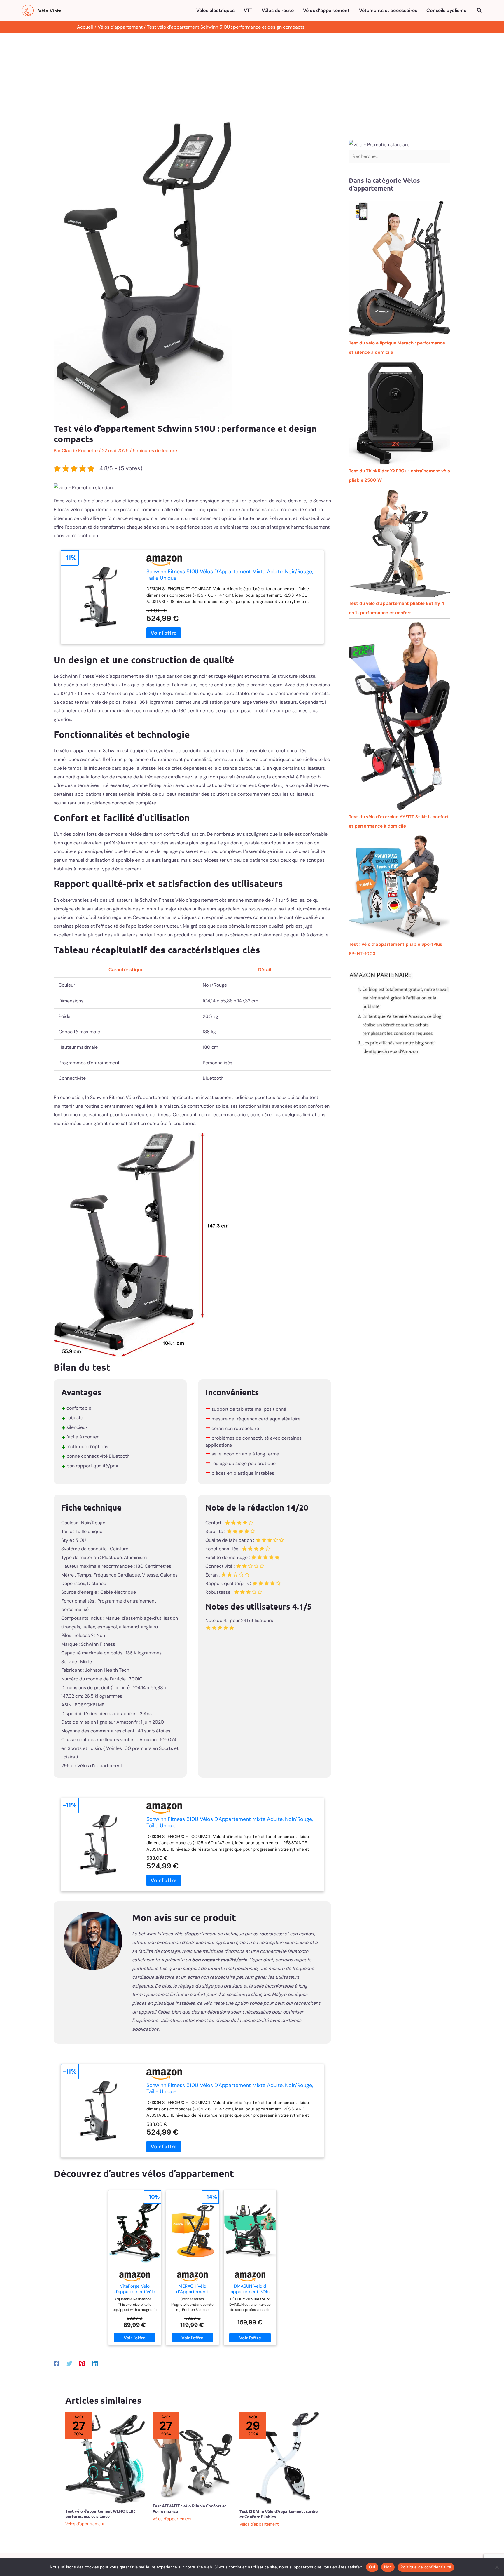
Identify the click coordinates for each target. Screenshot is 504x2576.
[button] (480, 11)
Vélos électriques (215, 10)
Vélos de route (278, 10)
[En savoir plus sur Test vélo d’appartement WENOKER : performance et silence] (105, 2457)
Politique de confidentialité (426, 2567)
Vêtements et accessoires (388, 10)
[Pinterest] (82, 2363)
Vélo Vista (50, 10)
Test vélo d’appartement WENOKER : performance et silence (100, 2514)
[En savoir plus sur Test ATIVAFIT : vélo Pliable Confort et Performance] (192, 2455)
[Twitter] (69, 2363)
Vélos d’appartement (326, 10)
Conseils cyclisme (446, 10)
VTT (248, 10)
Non (388, 2567)
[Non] (497, 2567)
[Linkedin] (95, 2363)
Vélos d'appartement (85, 2524)
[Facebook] (57, 2363)
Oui (372, 2567)
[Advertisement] (252, 77)
